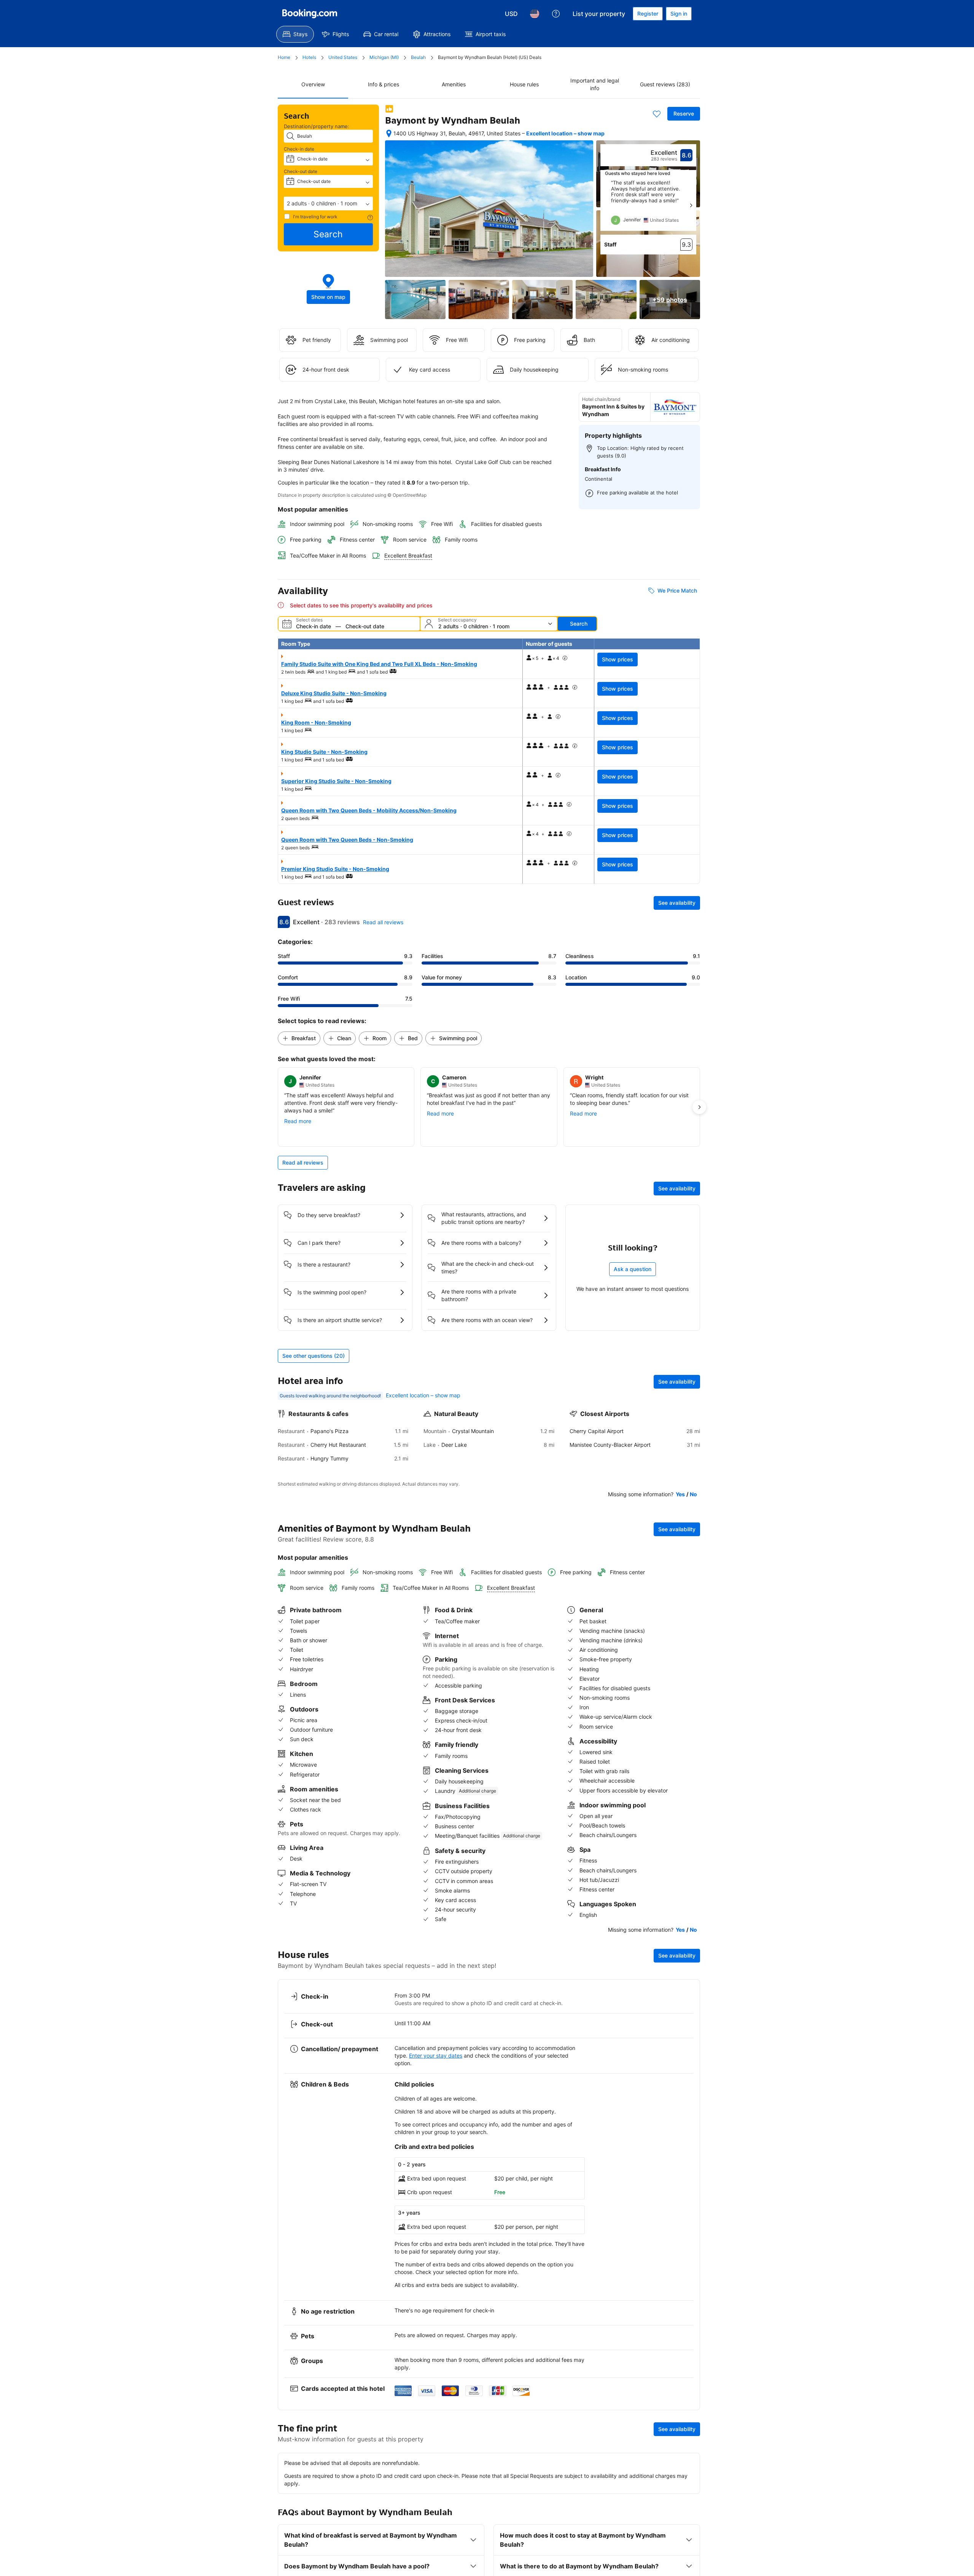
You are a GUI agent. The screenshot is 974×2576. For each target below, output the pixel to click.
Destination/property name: (317, 126)
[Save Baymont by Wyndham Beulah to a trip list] (657, 114)
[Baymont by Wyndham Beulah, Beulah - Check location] (389, 133)
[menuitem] (295, 34)
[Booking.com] (310, 14)
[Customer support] (556, 14)
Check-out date (301, 171)
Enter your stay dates (436, 2056)
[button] (328, 203)
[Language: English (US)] (535, 14)
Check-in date (299, 149)
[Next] (691, 205)
